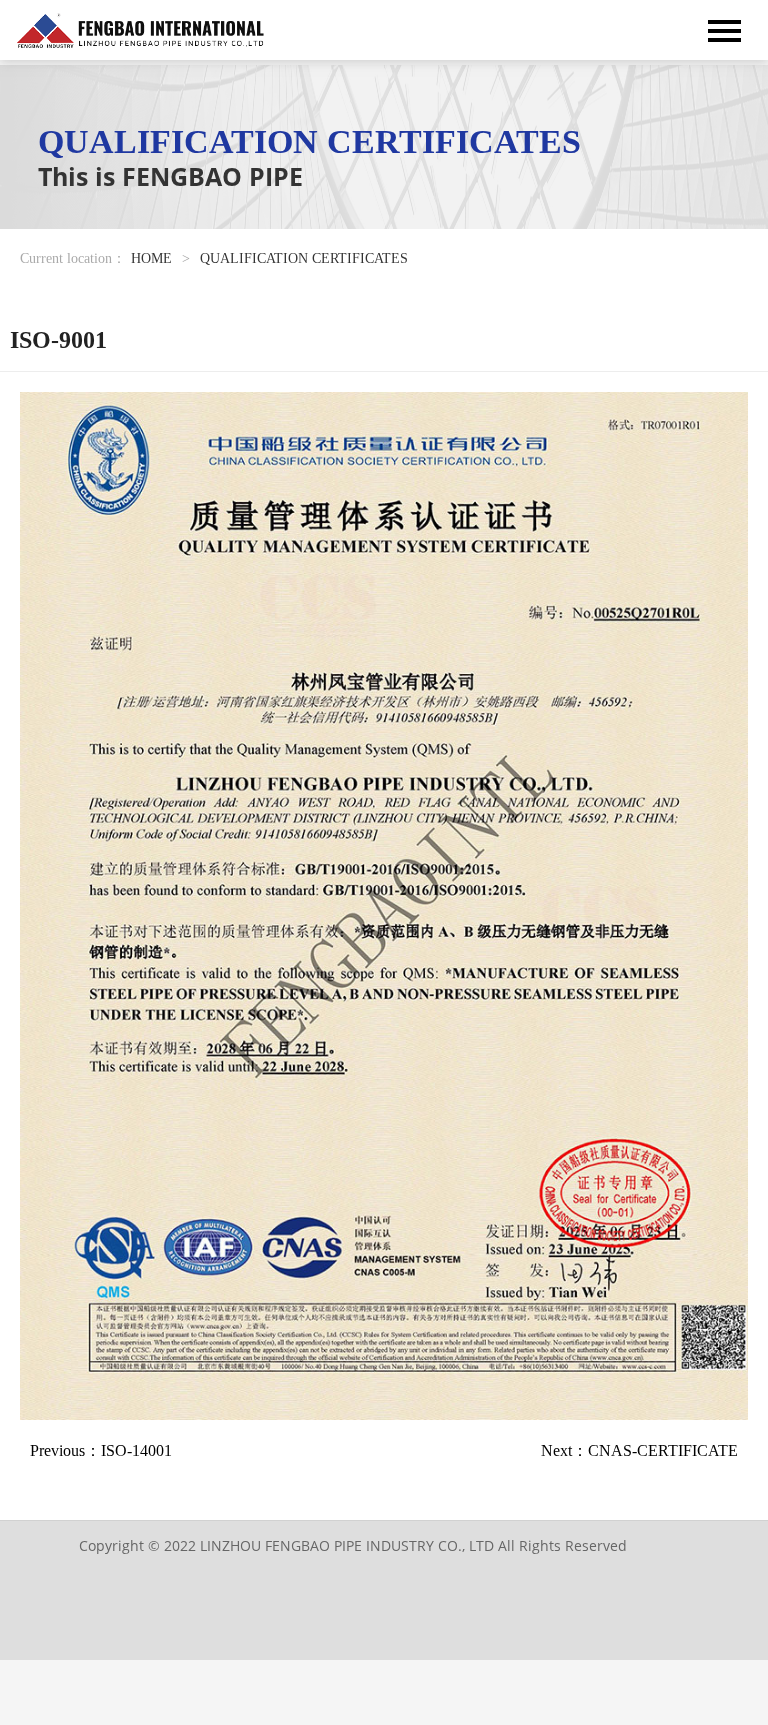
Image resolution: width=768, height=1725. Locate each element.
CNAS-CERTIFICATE (663, 1450)
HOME (151, 258)
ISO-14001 (136, 1450)
